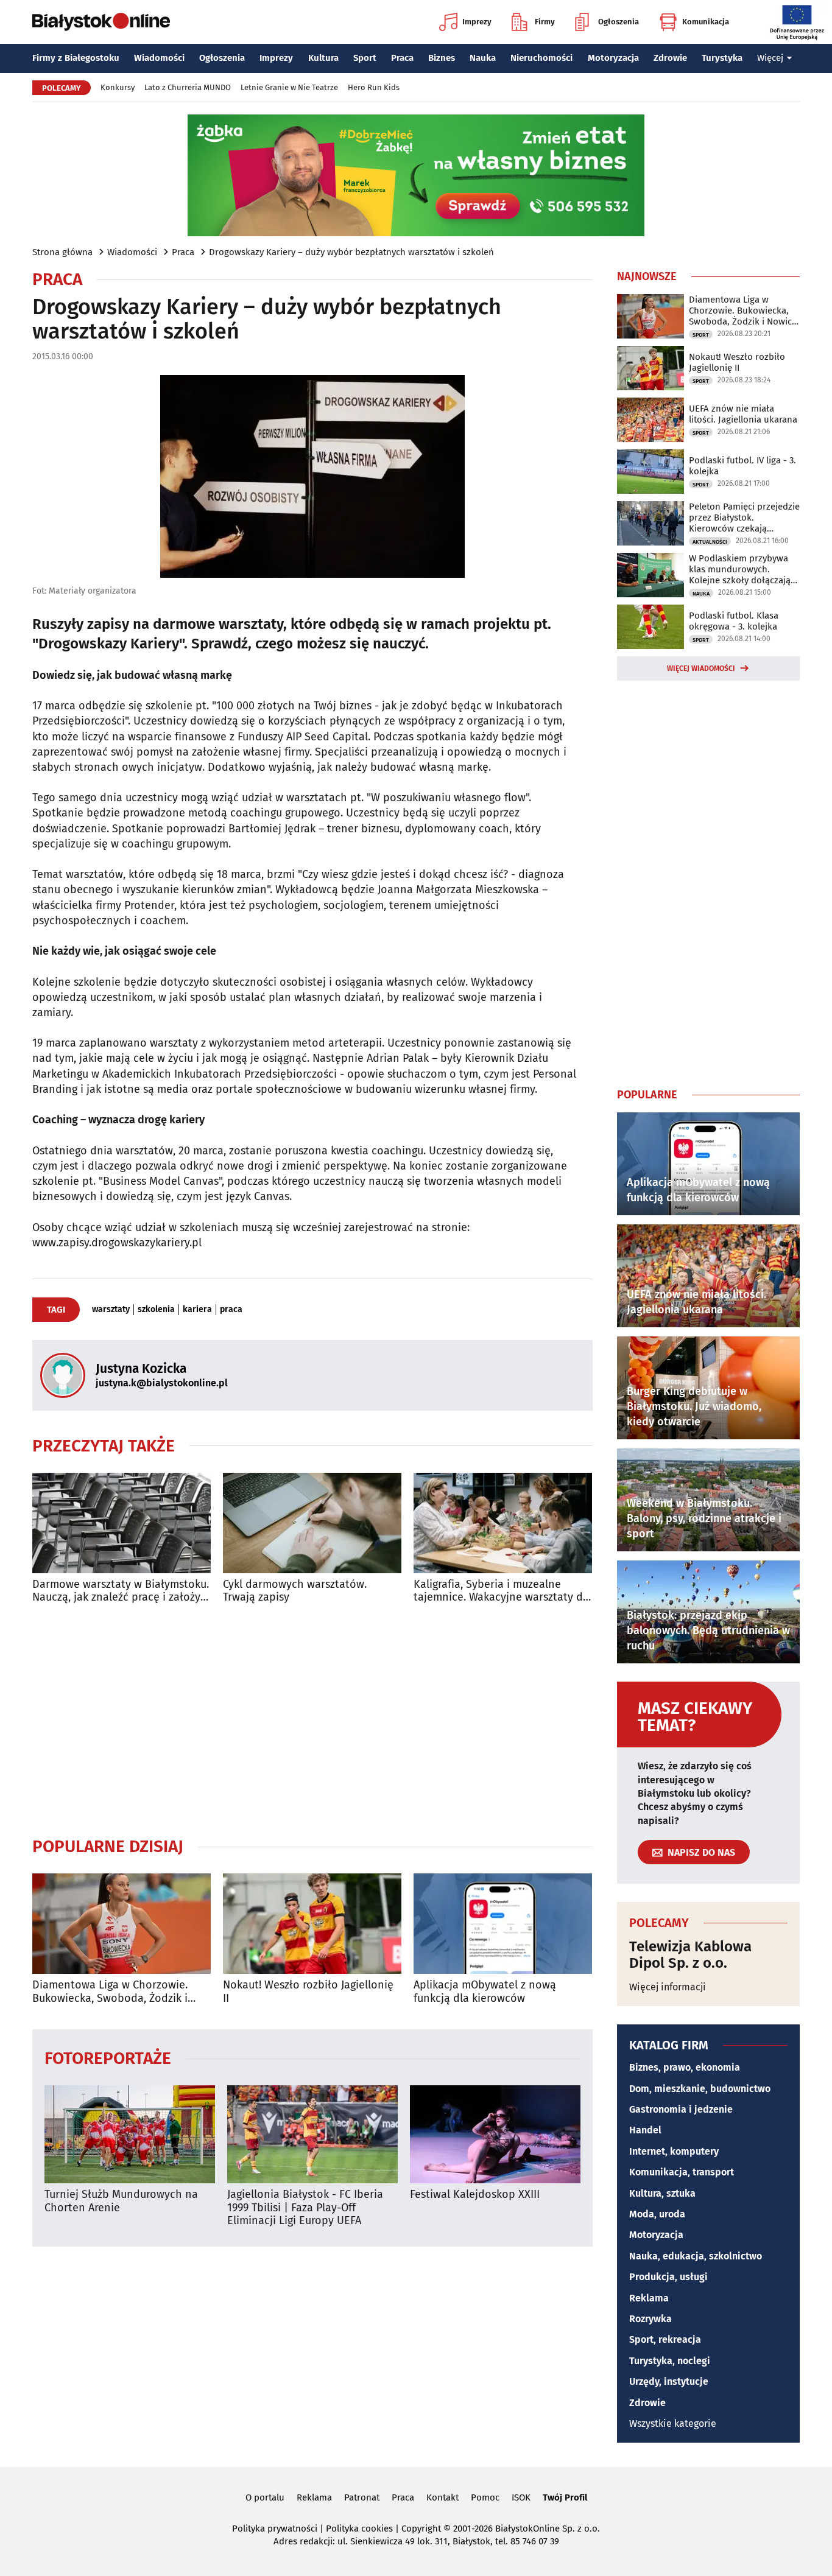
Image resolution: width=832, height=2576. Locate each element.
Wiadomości (159, 58)
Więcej (770, 58)
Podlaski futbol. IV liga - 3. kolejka (742, 466)
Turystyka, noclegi (670, 2361)
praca (231, 1310)
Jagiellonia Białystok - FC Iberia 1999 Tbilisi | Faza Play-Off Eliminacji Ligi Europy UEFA (305, 2208)
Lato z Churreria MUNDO (188, 87)
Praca (402, 58)
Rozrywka (650, 2319)
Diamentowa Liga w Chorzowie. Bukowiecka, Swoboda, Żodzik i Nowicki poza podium (110, 1992)
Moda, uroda (657, 2214)
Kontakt (442, 2497)
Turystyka (722, 58)
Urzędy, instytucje (669, 2381)
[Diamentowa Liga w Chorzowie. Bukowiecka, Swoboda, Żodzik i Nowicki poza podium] (122, 1924)
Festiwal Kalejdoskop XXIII (475, 2195)
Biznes (442, 58)
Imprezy (477, 22)
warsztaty (111, 1310)
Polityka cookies (359, 2529)
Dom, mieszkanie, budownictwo (700, 2089)
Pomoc (485, 2497)
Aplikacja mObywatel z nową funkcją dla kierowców (485, 1992)
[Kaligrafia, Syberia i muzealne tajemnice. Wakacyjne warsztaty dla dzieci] (503, 1523)
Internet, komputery (674, 2151)
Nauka (483, 58)
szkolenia (156, 1310)
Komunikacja (706, 22)
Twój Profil (565, 2497)
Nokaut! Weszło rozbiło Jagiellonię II (308, 1992)
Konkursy (118, 87)
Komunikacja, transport (682, 2172)
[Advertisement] (312, 1720)
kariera (197, 1310)
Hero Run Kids (374, 87)
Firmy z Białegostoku (76, 58)
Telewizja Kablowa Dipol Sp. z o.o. (690, 1955)
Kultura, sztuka (662, 2193)
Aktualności (710, 542)
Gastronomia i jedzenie (681, 2109)
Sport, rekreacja (665, 2339)
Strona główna (62, 252)
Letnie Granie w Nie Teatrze (289, 87)
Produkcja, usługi (668, 2277)
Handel (645, 2130)
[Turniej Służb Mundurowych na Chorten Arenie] (130, 2134)
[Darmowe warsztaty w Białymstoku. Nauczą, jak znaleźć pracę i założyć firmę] (122, 1523)
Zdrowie (670, 58)
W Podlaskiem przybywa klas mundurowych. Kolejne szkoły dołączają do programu (740, 569)
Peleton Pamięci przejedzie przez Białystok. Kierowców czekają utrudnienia (744, 518)
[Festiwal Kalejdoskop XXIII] (495, 2134)
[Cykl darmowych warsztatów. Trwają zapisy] (312, 1523)
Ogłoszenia (619, 22)
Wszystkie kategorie (673, 2423)
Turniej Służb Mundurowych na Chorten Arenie (121, 2201)
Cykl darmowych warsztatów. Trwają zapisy (295, 1591)
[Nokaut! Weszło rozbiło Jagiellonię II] (312, 1924)
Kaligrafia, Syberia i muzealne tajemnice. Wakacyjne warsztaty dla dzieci (503, 1591)
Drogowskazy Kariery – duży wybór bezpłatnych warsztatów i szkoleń (351, 252)
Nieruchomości (541, 58)
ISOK (521, 2497)
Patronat (362, 2497)
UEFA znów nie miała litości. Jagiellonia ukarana (743, 414)
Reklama (649, 2298)
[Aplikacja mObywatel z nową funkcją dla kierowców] (503, 1924)
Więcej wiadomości (701, 669)
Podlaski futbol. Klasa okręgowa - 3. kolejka (734, 621)
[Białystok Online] (101, 22)
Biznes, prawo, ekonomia (685, 2067)
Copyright (421, 2529)
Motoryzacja (613, 58)
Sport (365, 58)
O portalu (265, 2497)
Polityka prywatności (275, 2529)
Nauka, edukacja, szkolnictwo (696, 2256)
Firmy (545, 22)
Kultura (323, 58)
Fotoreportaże (108, 2058)
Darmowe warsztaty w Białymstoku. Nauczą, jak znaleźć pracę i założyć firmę (121, 1591)
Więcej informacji (668, 1987)
